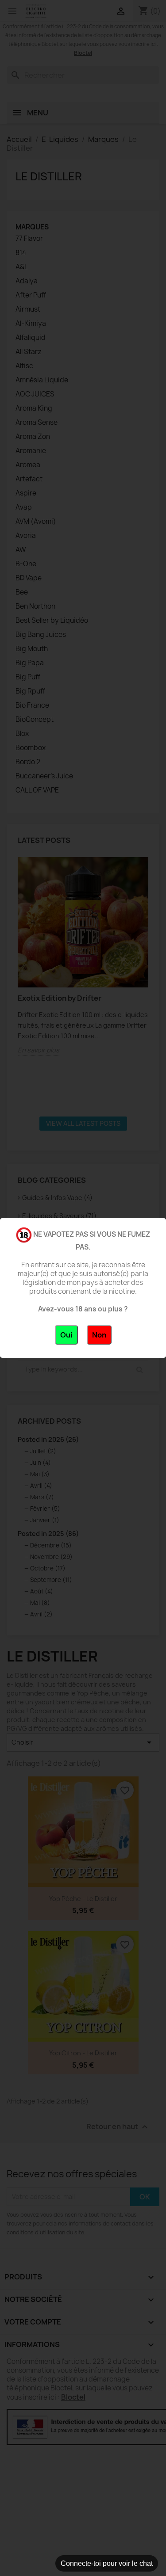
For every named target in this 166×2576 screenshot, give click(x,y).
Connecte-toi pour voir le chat (107, 2563)
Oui (66, 1335)
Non (99, 1335)
